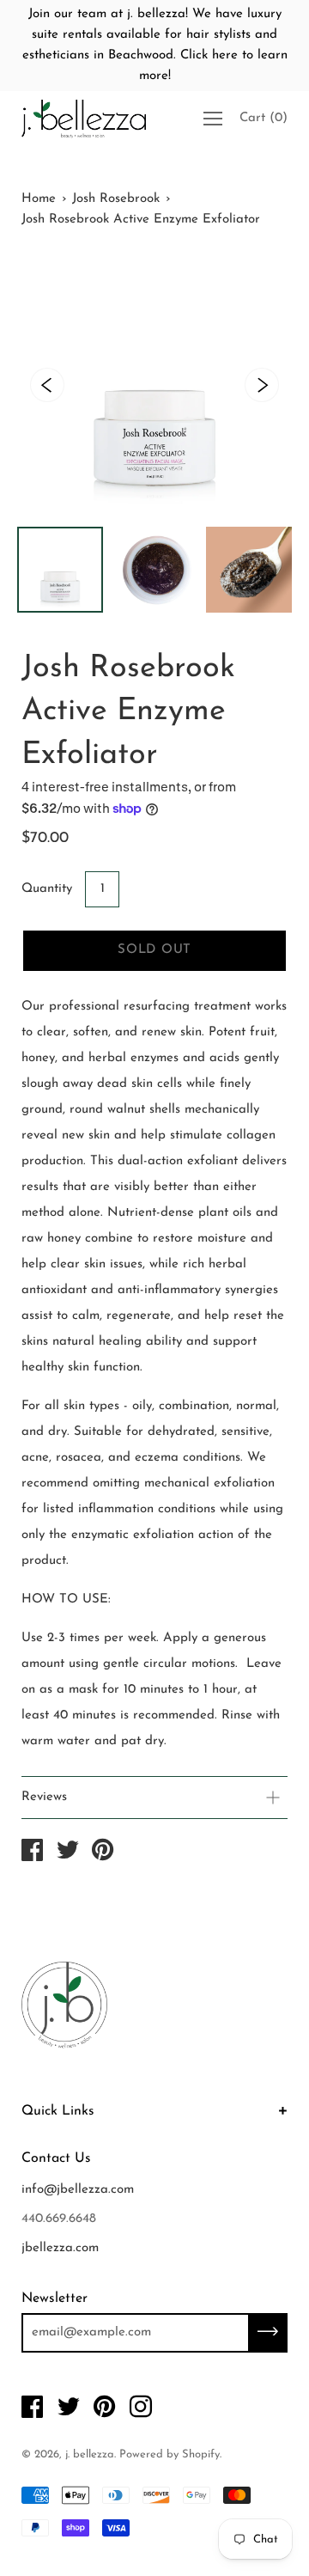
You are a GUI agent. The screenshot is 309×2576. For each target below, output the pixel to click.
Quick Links (58, 2111)
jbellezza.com (60, 2248)
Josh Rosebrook (116, 199)
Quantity (47, 889)
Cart (264, 118)
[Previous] (47, 385)
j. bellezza (90, 2454)
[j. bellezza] (33, 1854)
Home (39, 199)
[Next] (262, 385)
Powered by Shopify (170, 2454)
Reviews (44, 1797)
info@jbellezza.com (78, 2190)
